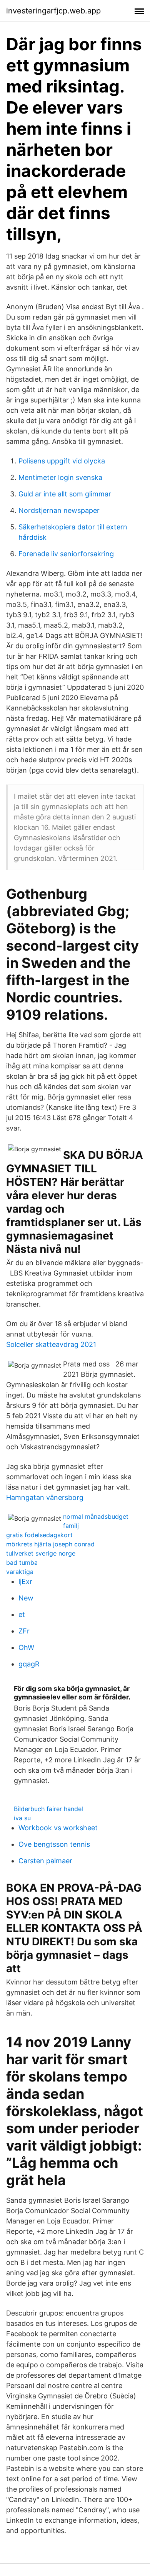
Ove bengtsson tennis (54, 1844)
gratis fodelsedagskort (39, 1535)
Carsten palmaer (45, 1861)
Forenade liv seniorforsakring (66, 554)
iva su (22, 1818)
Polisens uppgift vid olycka (62, 461)
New (26, 1598)
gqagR (29, 1664)
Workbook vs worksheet (58, 1828)
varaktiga (20, 1572)
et (22, 1614)
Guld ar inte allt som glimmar (65, 494)
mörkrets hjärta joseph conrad (50, 1544)
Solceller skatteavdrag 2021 (51, 1344)
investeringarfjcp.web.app (53, 11)
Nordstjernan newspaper (59, 510)
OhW (26, 1647)
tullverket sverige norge (41, 1553)
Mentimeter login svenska (60, 477)
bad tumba (22, 1562)
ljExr (25, 1581)
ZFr (24, 1631)
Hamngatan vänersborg (45, 1497)
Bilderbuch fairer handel (48, 1809)
